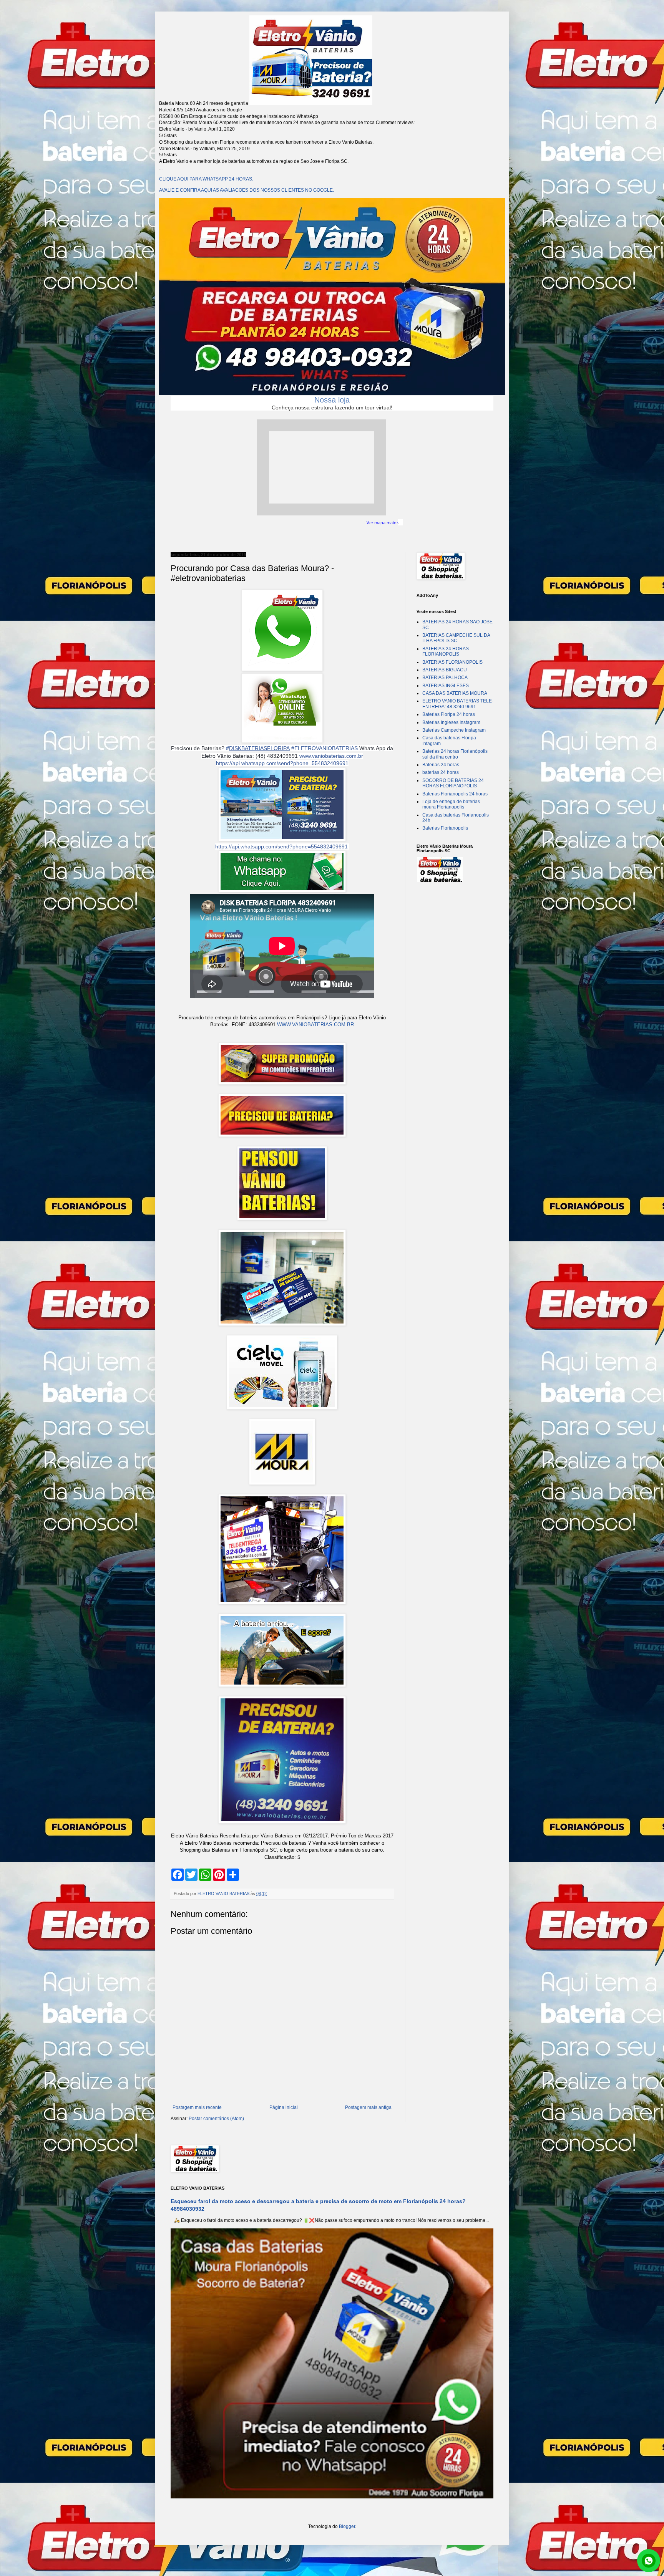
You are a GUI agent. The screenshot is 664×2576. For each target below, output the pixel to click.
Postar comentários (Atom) (216, 2119)
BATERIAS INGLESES (446, 686)
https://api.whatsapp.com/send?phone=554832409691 (282, 763)
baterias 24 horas (441, 772)
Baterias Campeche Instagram (454, 730)
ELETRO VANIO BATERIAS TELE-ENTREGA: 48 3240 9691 (458, 704)
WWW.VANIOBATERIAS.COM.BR (315, 1025)
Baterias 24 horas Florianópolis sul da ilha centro (455, 754)
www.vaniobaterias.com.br (331, 756)
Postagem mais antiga (368, 2107)
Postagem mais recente (197, 2107)
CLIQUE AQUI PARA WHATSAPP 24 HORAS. (206, 179)
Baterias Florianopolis (445, 828)
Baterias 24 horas (441, 765)
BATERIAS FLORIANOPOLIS (452, 662)
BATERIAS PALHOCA (445, 678)
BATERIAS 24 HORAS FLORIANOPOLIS (446, 651)
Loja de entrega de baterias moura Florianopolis (451, 804)
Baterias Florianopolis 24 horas (455, 794)
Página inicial (284, 2107)
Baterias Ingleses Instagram (451, 722)
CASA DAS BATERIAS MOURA (455, 693)
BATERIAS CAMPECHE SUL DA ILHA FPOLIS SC (456, 638)
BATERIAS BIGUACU (445, 670)
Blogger (347, 2526)
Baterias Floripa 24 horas (449, 714)
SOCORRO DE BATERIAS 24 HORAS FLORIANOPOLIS (453, 783)
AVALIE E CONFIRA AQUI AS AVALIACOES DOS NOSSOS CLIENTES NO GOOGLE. (247, 190)
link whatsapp (649, 2561)
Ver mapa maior (382, 523)
